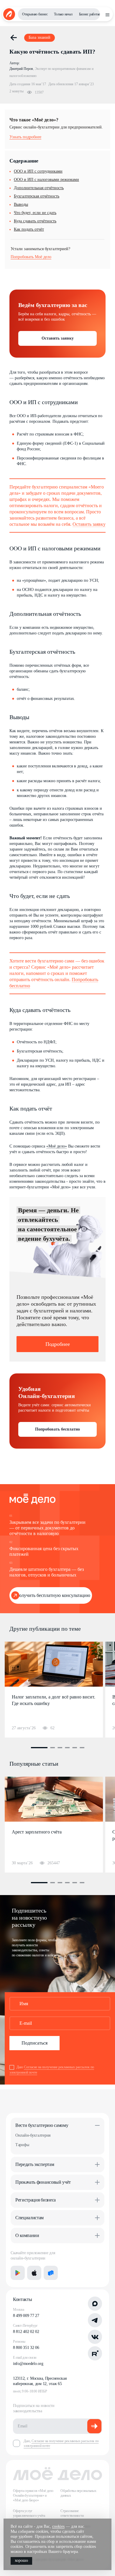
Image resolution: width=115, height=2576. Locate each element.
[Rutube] (95, 2353)
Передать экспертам (35, 2164)
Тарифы (22, 2145)
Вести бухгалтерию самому (42, 2125)
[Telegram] (95, 2320)
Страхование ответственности (72, 2513)
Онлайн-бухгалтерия (33, 2135)
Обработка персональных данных (78, 2493)
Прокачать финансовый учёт (43, 2182)
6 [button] (82, 1748)
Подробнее (58, 1344)
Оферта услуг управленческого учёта (29, 2513)
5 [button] (75, 1748)
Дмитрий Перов (21, 69)
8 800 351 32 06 (26, 2348)
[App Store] (34, 2273)
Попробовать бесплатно (57, 1429)
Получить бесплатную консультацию (53, 1595)
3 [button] (60, 1748)
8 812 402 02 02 (26, 2332)
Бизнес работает (90, 14)
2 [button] (52, 1748)
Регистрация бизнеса (36, 2200)
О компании (27, 2235)
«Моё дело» (57, 1146)
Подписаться (34, 2043)
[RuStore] (51, 2273)
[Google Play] (18, 2273)
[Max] (95, 2304)
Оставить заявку (58, 338)
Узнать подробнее (25, 137)
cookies (58, 2526)
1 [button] (39, 1748)
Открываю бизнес (35, 14)
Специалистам (29, 2218)
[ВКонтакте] (95, 2337)
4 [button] (67, 1748)
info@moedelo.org (28, 2364)
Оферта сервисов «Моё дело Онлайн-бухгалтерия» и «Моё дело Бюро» (33, 2495)
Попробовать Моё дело (31, 257)
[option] (54, 1690)
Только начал (63, 14)
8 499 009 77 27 (26, 2316)
